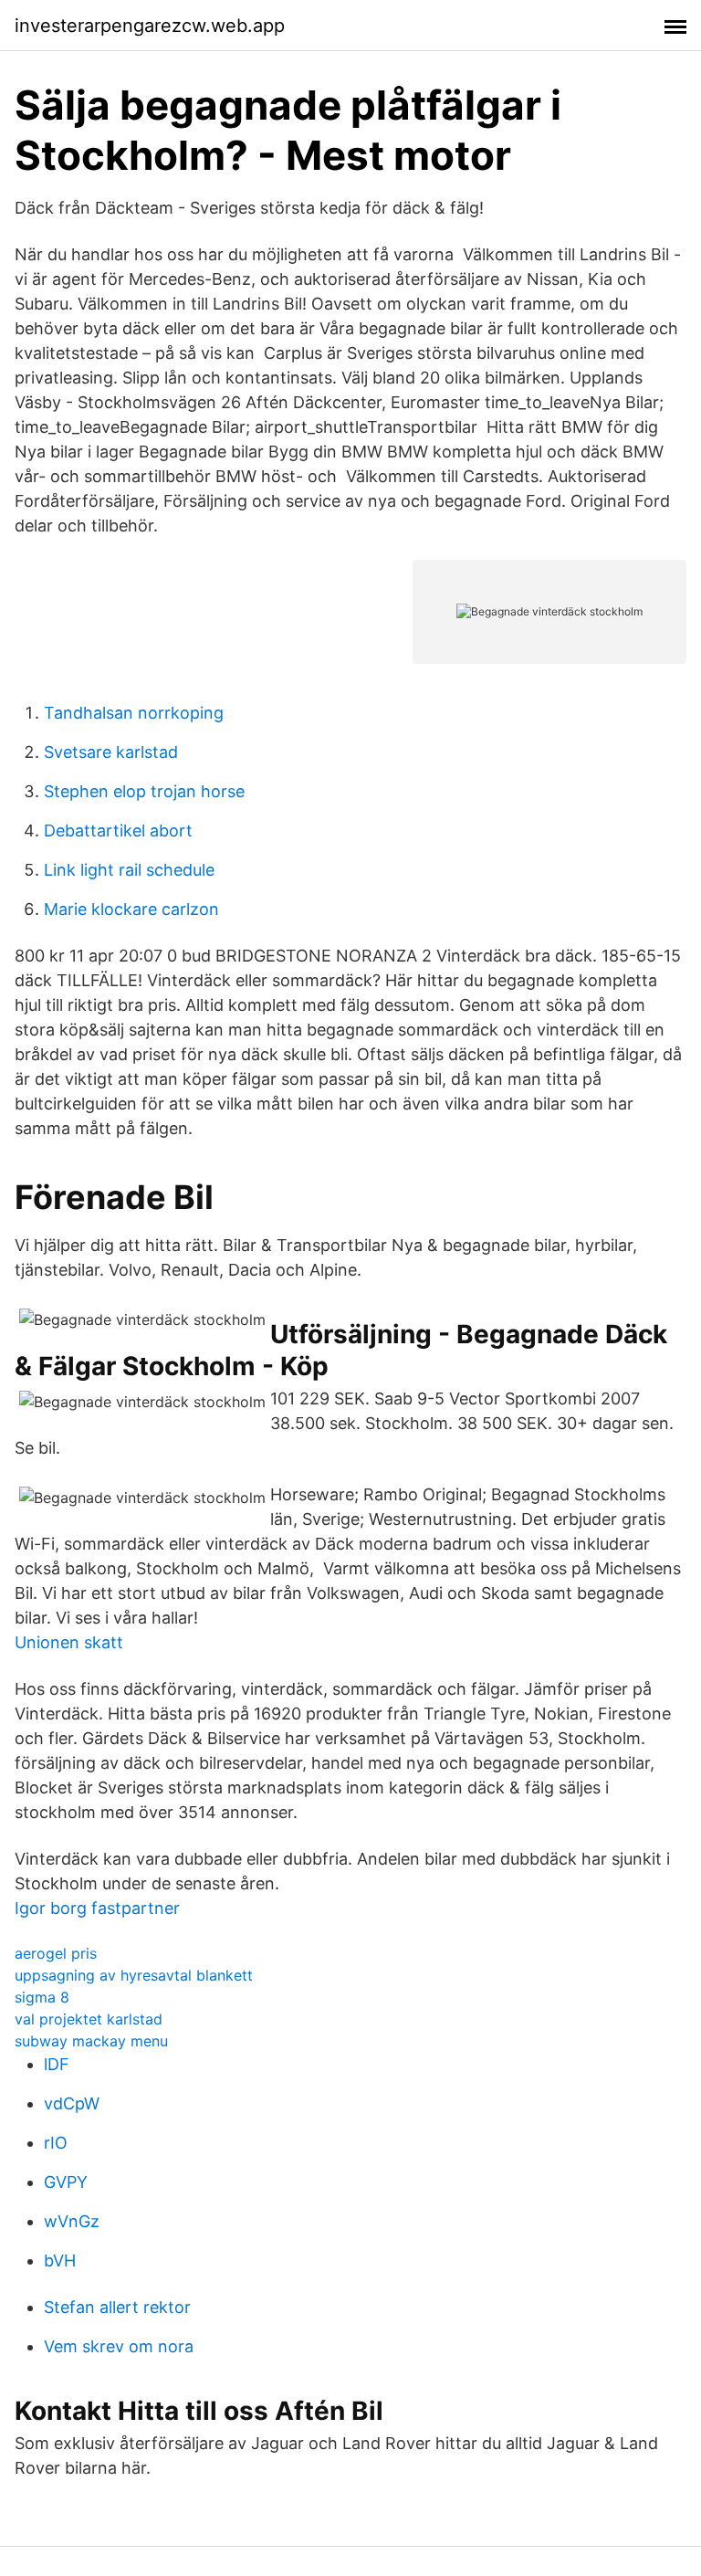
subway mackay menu (91, 2041)
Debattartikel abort (118, 831)
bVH (60, 2261)
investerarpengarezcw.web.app (150, 26)
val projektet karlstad (89, 2019)
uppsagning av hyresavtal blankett (134, 1975)
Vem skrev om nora (119, 2346)
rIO (56, 2143)
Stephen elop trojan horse (144, 791)
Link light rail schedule (129, 870)
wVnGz (72, 2221)
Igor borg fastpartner (97, 1908)
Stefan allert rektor (117, 2307)
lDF (57, 2064)
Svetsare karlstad (111, 752)
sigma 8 (42, 1997)
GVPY (66, 2182)
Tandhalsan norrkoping (134, 713)
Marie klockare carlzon (131, 909)
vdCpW (72, 2103)
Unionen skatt (69, 1642)
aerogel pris (56, 1953)
